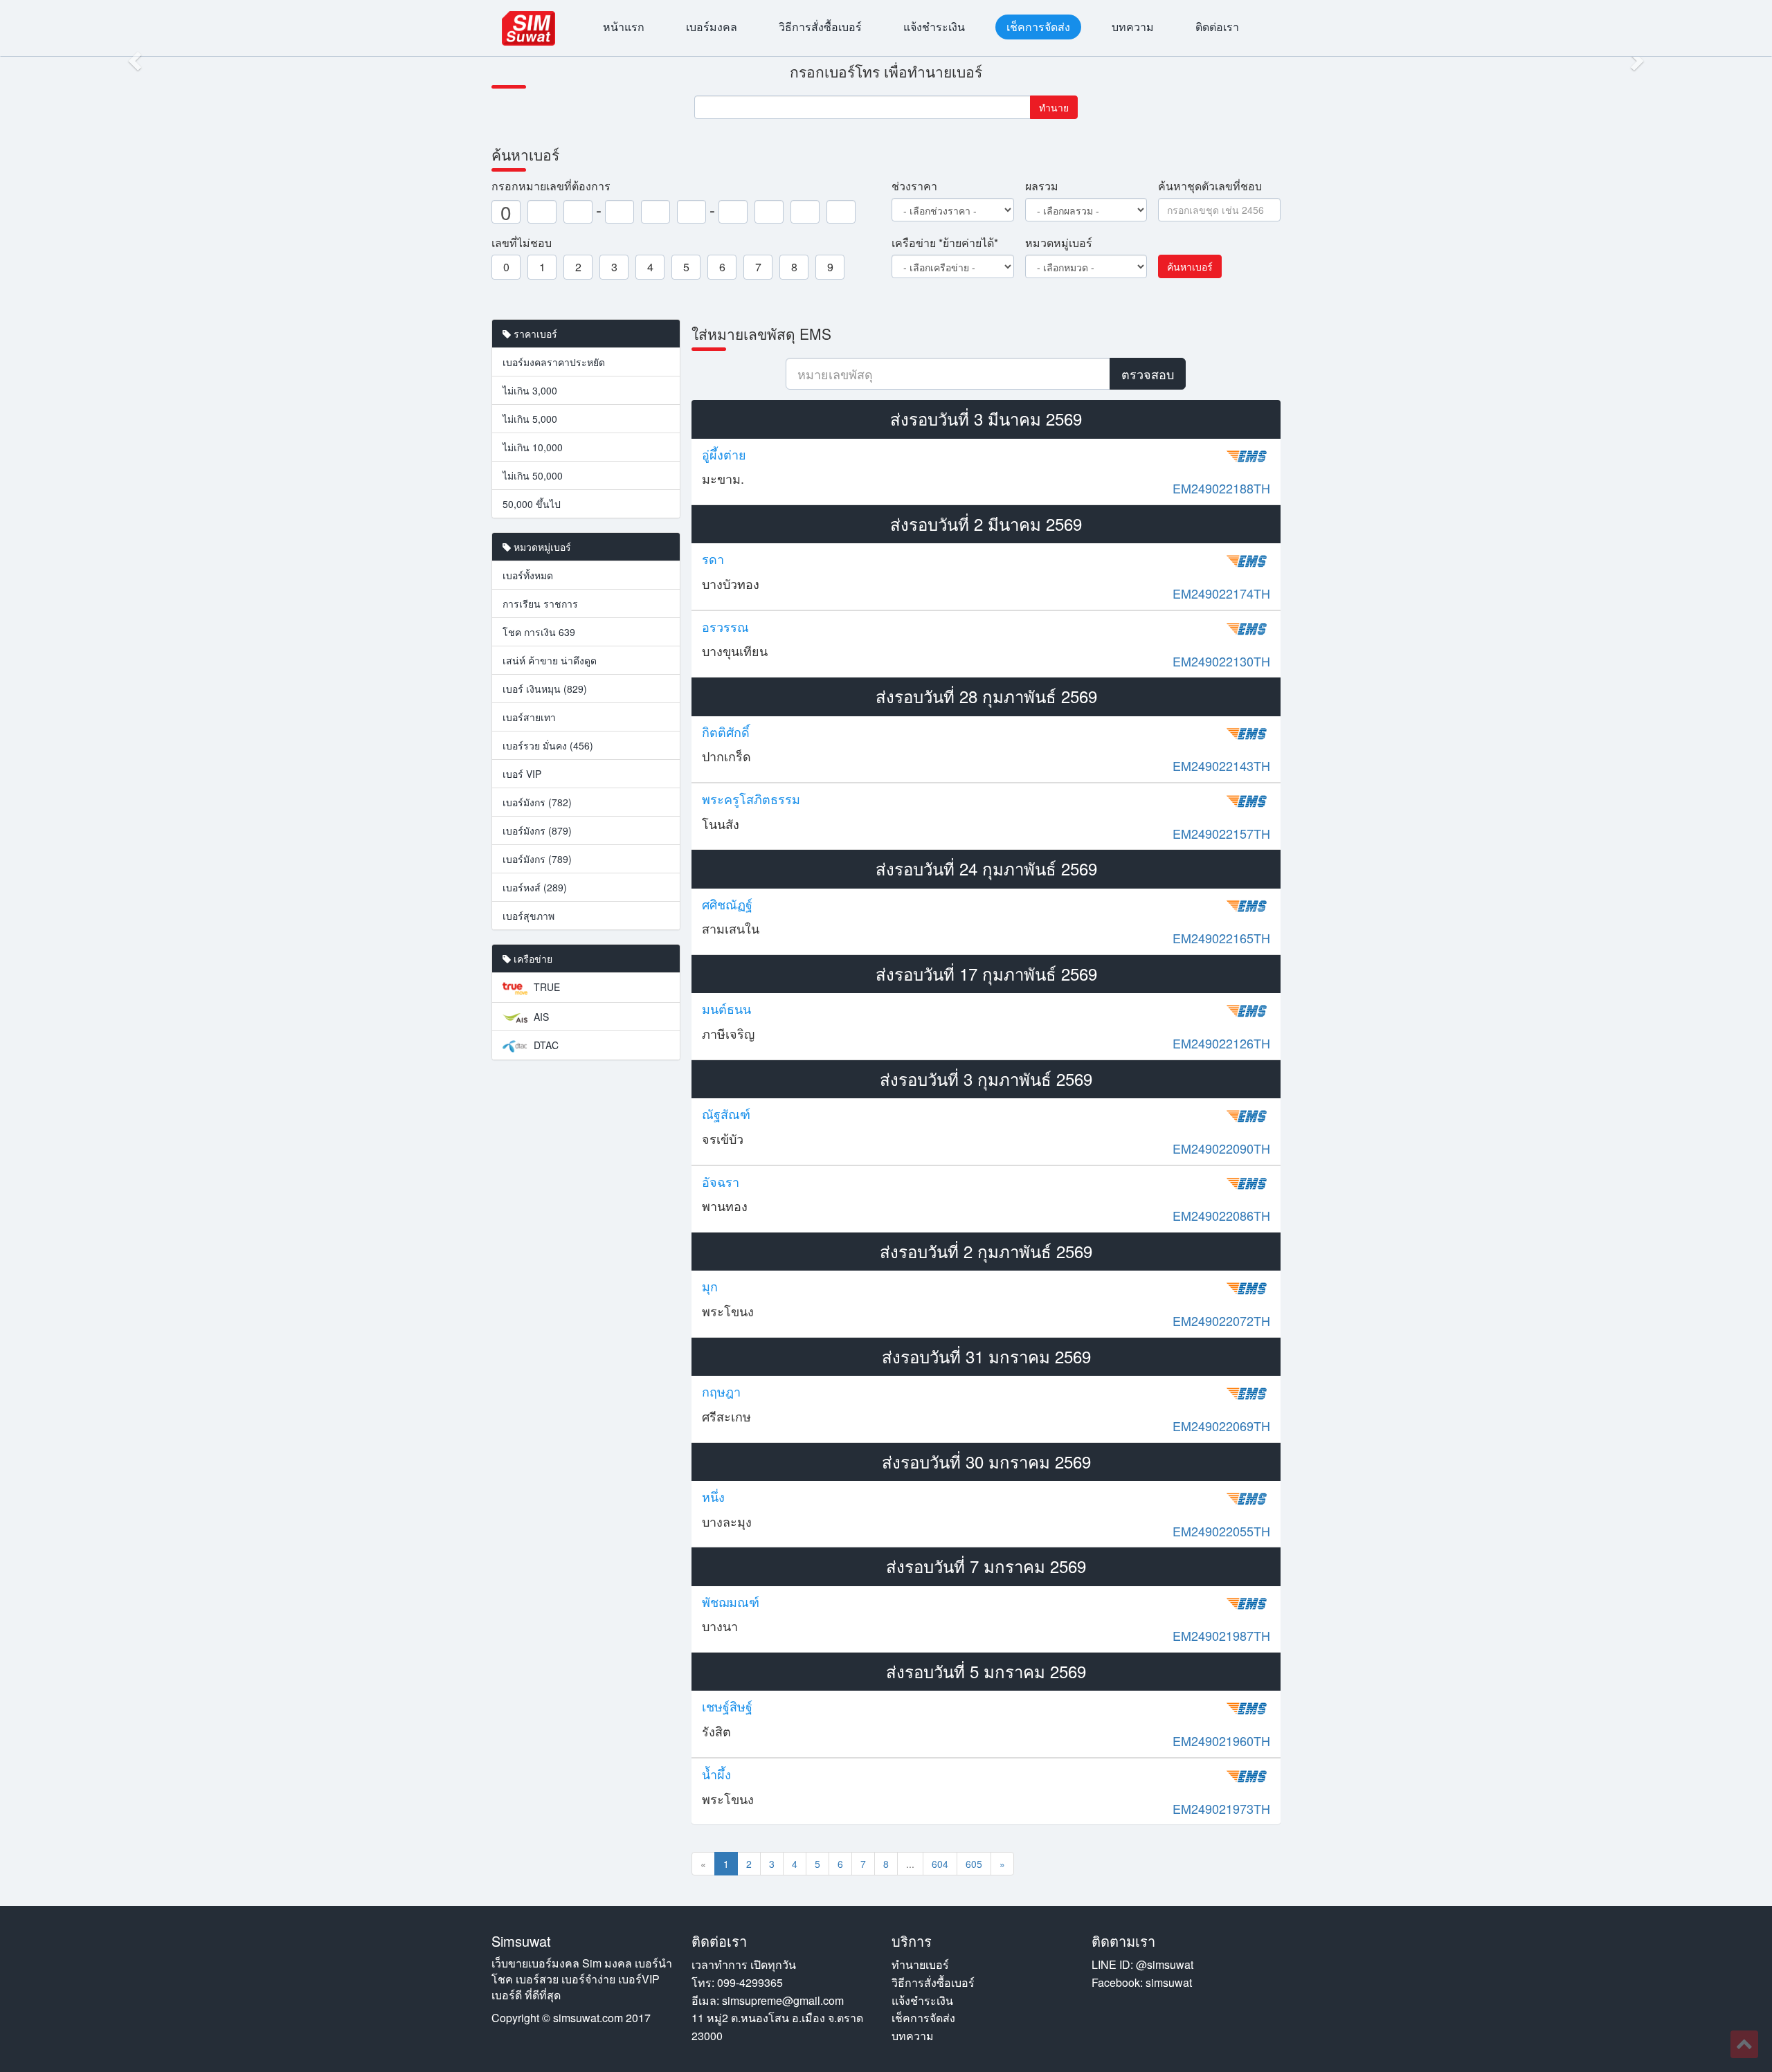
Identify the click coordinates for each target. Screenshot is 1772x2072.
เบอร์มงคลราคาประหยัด (554, 362)
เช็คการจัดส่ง (1038, 27)
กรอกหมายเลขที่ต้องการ (551, 186)
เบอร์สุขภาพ (528, 916)
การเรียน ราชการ (540, 603)
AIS (540, 1017)
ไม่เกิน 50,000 (533, 475)
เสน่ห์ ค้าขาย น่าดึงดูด (550, 660)
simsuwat (1169, 1982)
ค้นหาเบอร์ (1190, 266)
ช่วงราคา (914, 186)
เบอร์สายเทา (529, 717)
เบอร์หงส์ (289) (535, 887)
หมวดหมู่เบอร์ (1059, 243)
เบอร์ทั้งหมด (528, 575)
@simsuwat (1165, 1964)
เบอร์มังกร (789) (537, 859)
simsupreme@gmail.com (783, 2000)
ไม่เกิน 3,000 (530, 390)
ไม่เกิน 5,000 (530, 419)
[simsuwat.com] (528, 28)
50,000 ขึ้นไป (532, 504)
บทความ (1133, 27)
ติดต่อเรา (1217, 27)
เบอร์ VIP (522, 774)
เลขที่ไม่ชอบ (522, 243)
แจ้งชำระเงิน (934, 27)
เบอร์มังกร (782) (537, 802)
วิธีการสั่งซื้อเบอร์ (820, 27)
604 (940, 1864)
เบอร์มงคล (712, 27)
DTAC (545, 1045)
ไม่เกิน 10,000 (533, 447)
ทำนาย (1054, 107)
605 (974, 1864)
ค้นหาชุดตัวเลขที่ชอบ (1210, 186)
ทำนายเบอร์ (920, 1964)
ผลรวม (1042, 186)
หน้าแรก (624, 27)
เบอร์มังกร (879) (537, 830)
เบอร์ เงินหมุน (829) (545, 689)
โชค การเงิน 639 (539, 632)
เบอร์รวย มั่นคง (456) (548, 745)
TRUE (545, 987)
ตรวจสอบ (1148, 374)
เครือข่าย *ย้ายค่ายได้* (945, 243)
